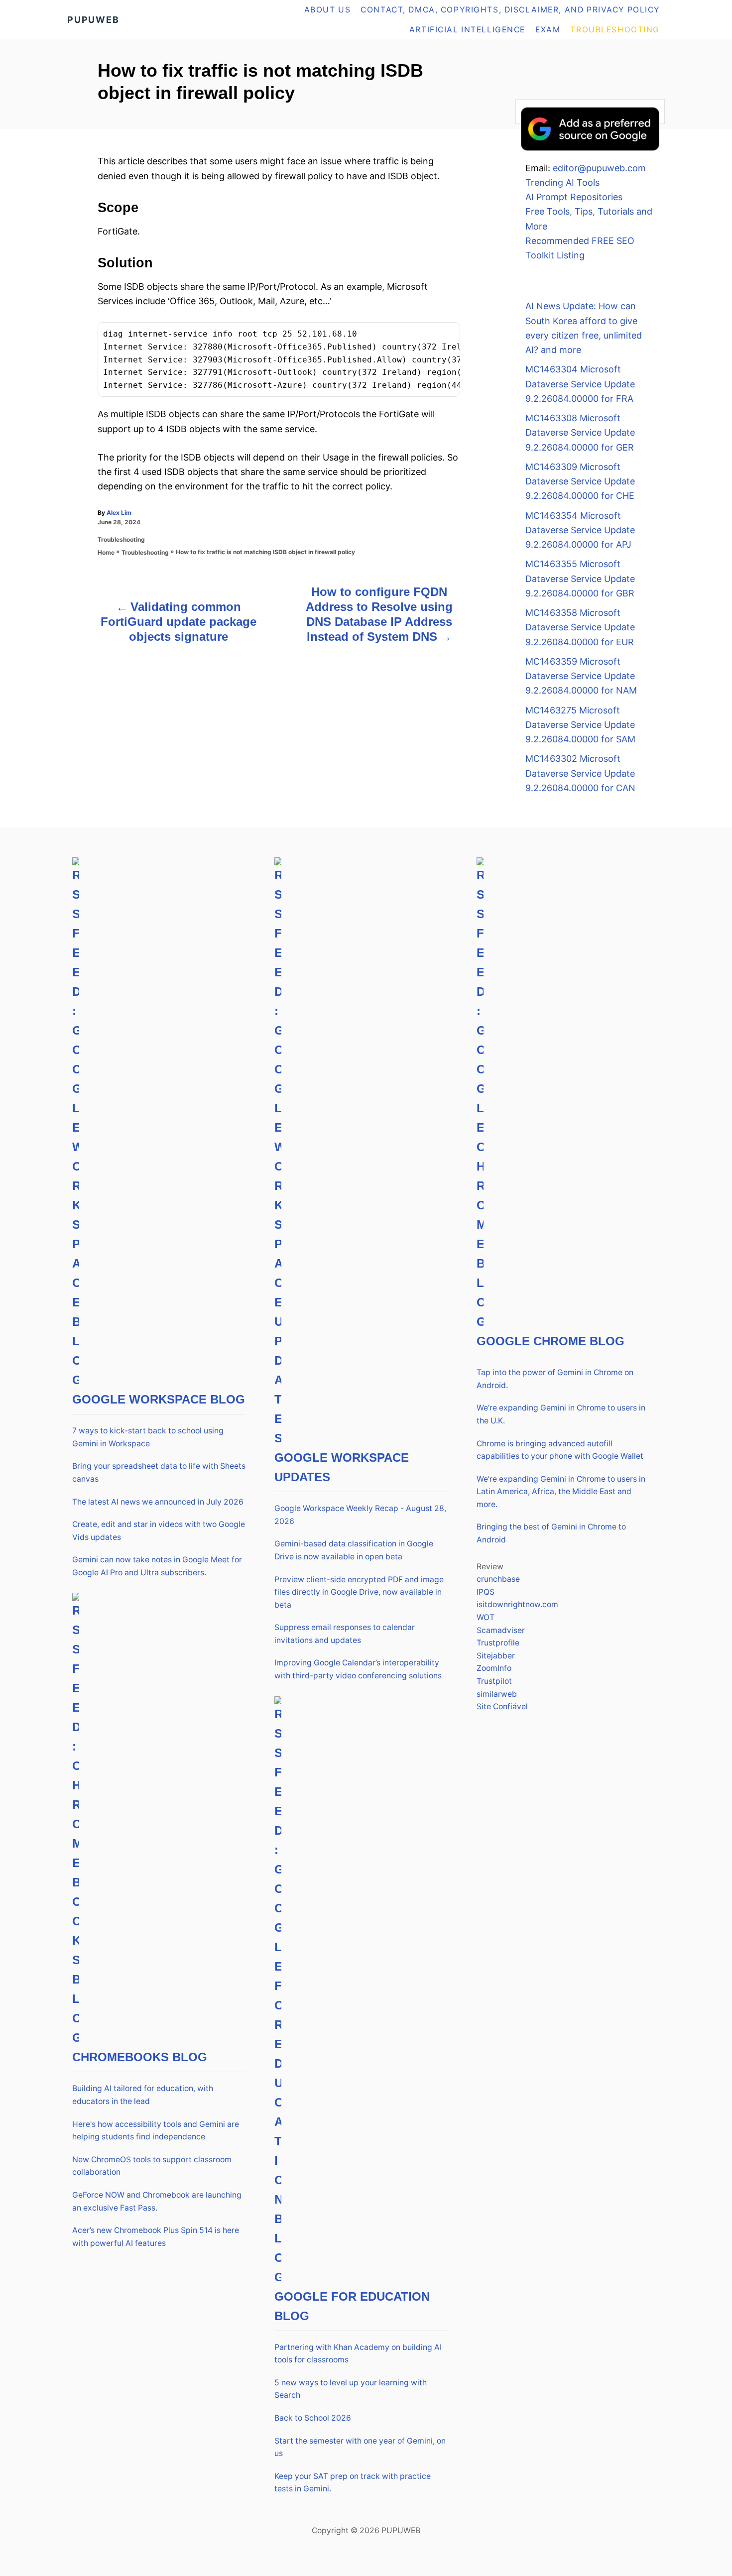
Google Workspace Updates (342, 1467)
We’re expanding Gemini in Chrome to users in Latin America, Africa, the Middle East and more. (561, 1492)
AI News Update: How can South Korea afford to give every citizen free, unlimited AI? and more (584, 328)
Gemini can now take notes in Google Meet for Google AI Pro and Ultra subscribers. (157, 1566)
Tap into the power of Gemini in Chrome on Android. (555, 1379)
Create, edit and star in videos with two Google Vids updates (159, 1531)
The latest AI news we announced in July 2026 (158, 1502)
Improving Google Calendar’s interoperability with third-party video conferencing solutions (358, 1669)
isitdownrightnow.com (517, 1604)
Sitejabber (496, 1656)
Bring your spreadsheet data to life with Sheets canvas (159, 1472)
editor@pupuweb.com (599, 168)
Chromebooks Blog (140, 2057)
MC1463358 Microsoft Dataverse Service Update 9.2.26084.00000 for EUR (580, 627)
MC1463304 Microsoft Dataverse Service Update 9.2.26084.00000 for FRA (580, 384)
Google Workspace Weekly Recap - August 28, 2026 (360, 1515)
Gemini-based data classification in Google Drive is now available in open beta (354, 1550)
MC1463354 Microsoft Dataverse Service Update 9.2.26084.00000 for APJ (580, 530)
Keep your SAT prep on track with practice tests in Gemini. (353, 2483)
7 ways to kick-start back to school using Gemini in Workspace (148, 1437)
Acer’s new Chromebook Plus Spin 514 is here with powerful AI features (156, 2237)
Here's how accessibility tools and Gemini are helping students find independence (156, 2131)
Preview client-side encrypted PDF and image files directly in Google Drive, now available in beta (359, 1592)
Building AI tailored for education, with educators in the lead (143, 2095)
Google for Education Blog (352, 2306)
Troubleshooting (121, 539)
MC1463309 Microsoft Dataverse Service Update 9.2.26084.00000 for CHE (580, 481)
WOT (486, 1617)
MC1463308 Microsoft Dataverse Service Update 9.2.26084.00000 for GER (580, 433)
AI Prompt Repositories (574, 197)
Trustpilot (494, 1681)
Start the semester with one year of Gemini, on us (360, 2447)
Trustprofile (498, 1643)
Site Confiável (502, 1706)
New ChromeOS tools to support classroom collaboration (152, 2166)
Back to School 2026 (313, 2418)
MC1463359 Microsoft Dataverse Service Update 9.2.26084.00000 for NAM (581, 676)
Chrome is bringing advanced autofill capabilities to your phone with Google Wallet (560, 1450)
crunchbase (498, 1579)
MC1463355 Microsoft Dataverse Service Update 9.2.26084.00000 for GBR (580, 579)
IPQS (486, 1592)
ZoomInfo (494, 1668)
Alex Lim (119, 513)
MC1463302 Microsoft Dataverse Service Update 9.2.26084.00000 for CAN (580, 773)
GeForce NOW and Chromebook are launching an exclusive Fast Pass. (157, 2201)
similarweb (497, 1694)
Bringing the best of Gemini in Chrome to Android (551, 1533)
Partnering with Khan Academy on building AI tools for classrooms (358, 2354)
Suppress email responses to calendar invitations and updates (345, 1634)
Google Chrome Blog (550, 1341)
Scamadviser (501, 1630)
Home (106, 552)
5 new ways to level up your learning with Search (351, 2389)
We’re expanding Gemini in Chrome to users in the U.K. (561, 1414)
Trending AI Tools (562, 182)
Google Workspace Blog (159, 1399)
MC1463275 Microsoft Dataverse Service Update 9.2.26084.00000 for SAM (580, 725)
